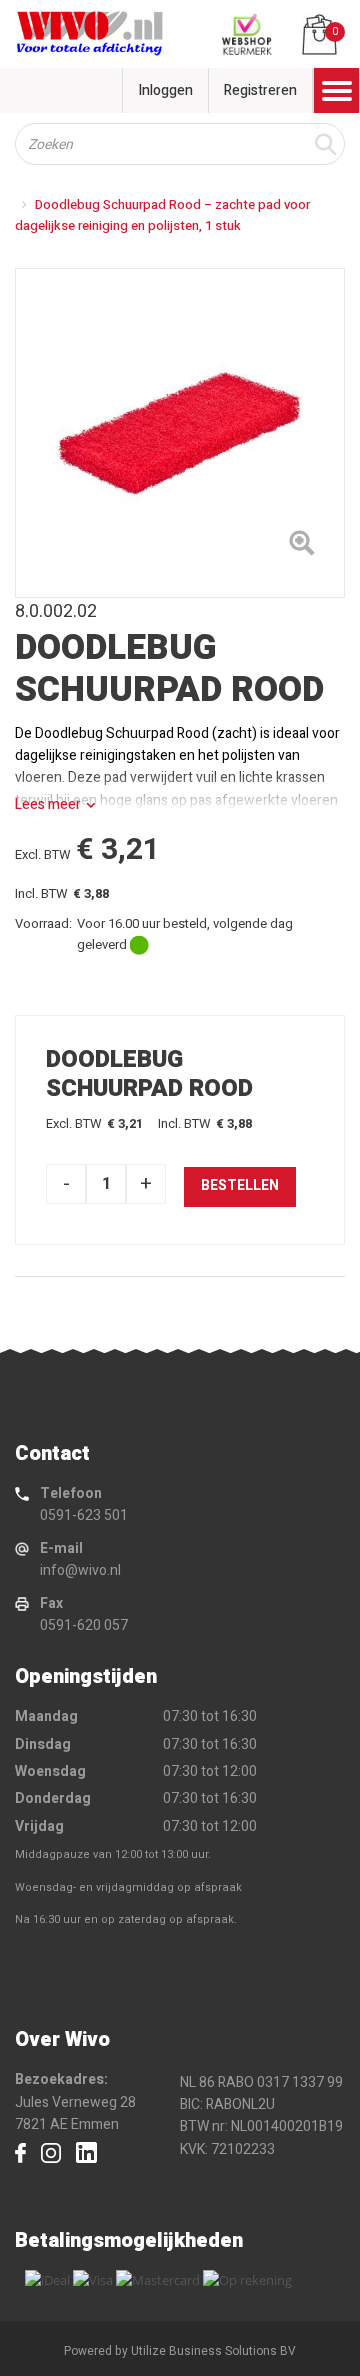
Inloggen (165, 90)
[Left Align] (301, 547)
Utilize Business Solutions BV (213, 2351)
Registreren (260, 90)
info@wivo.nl (80, 1570)
